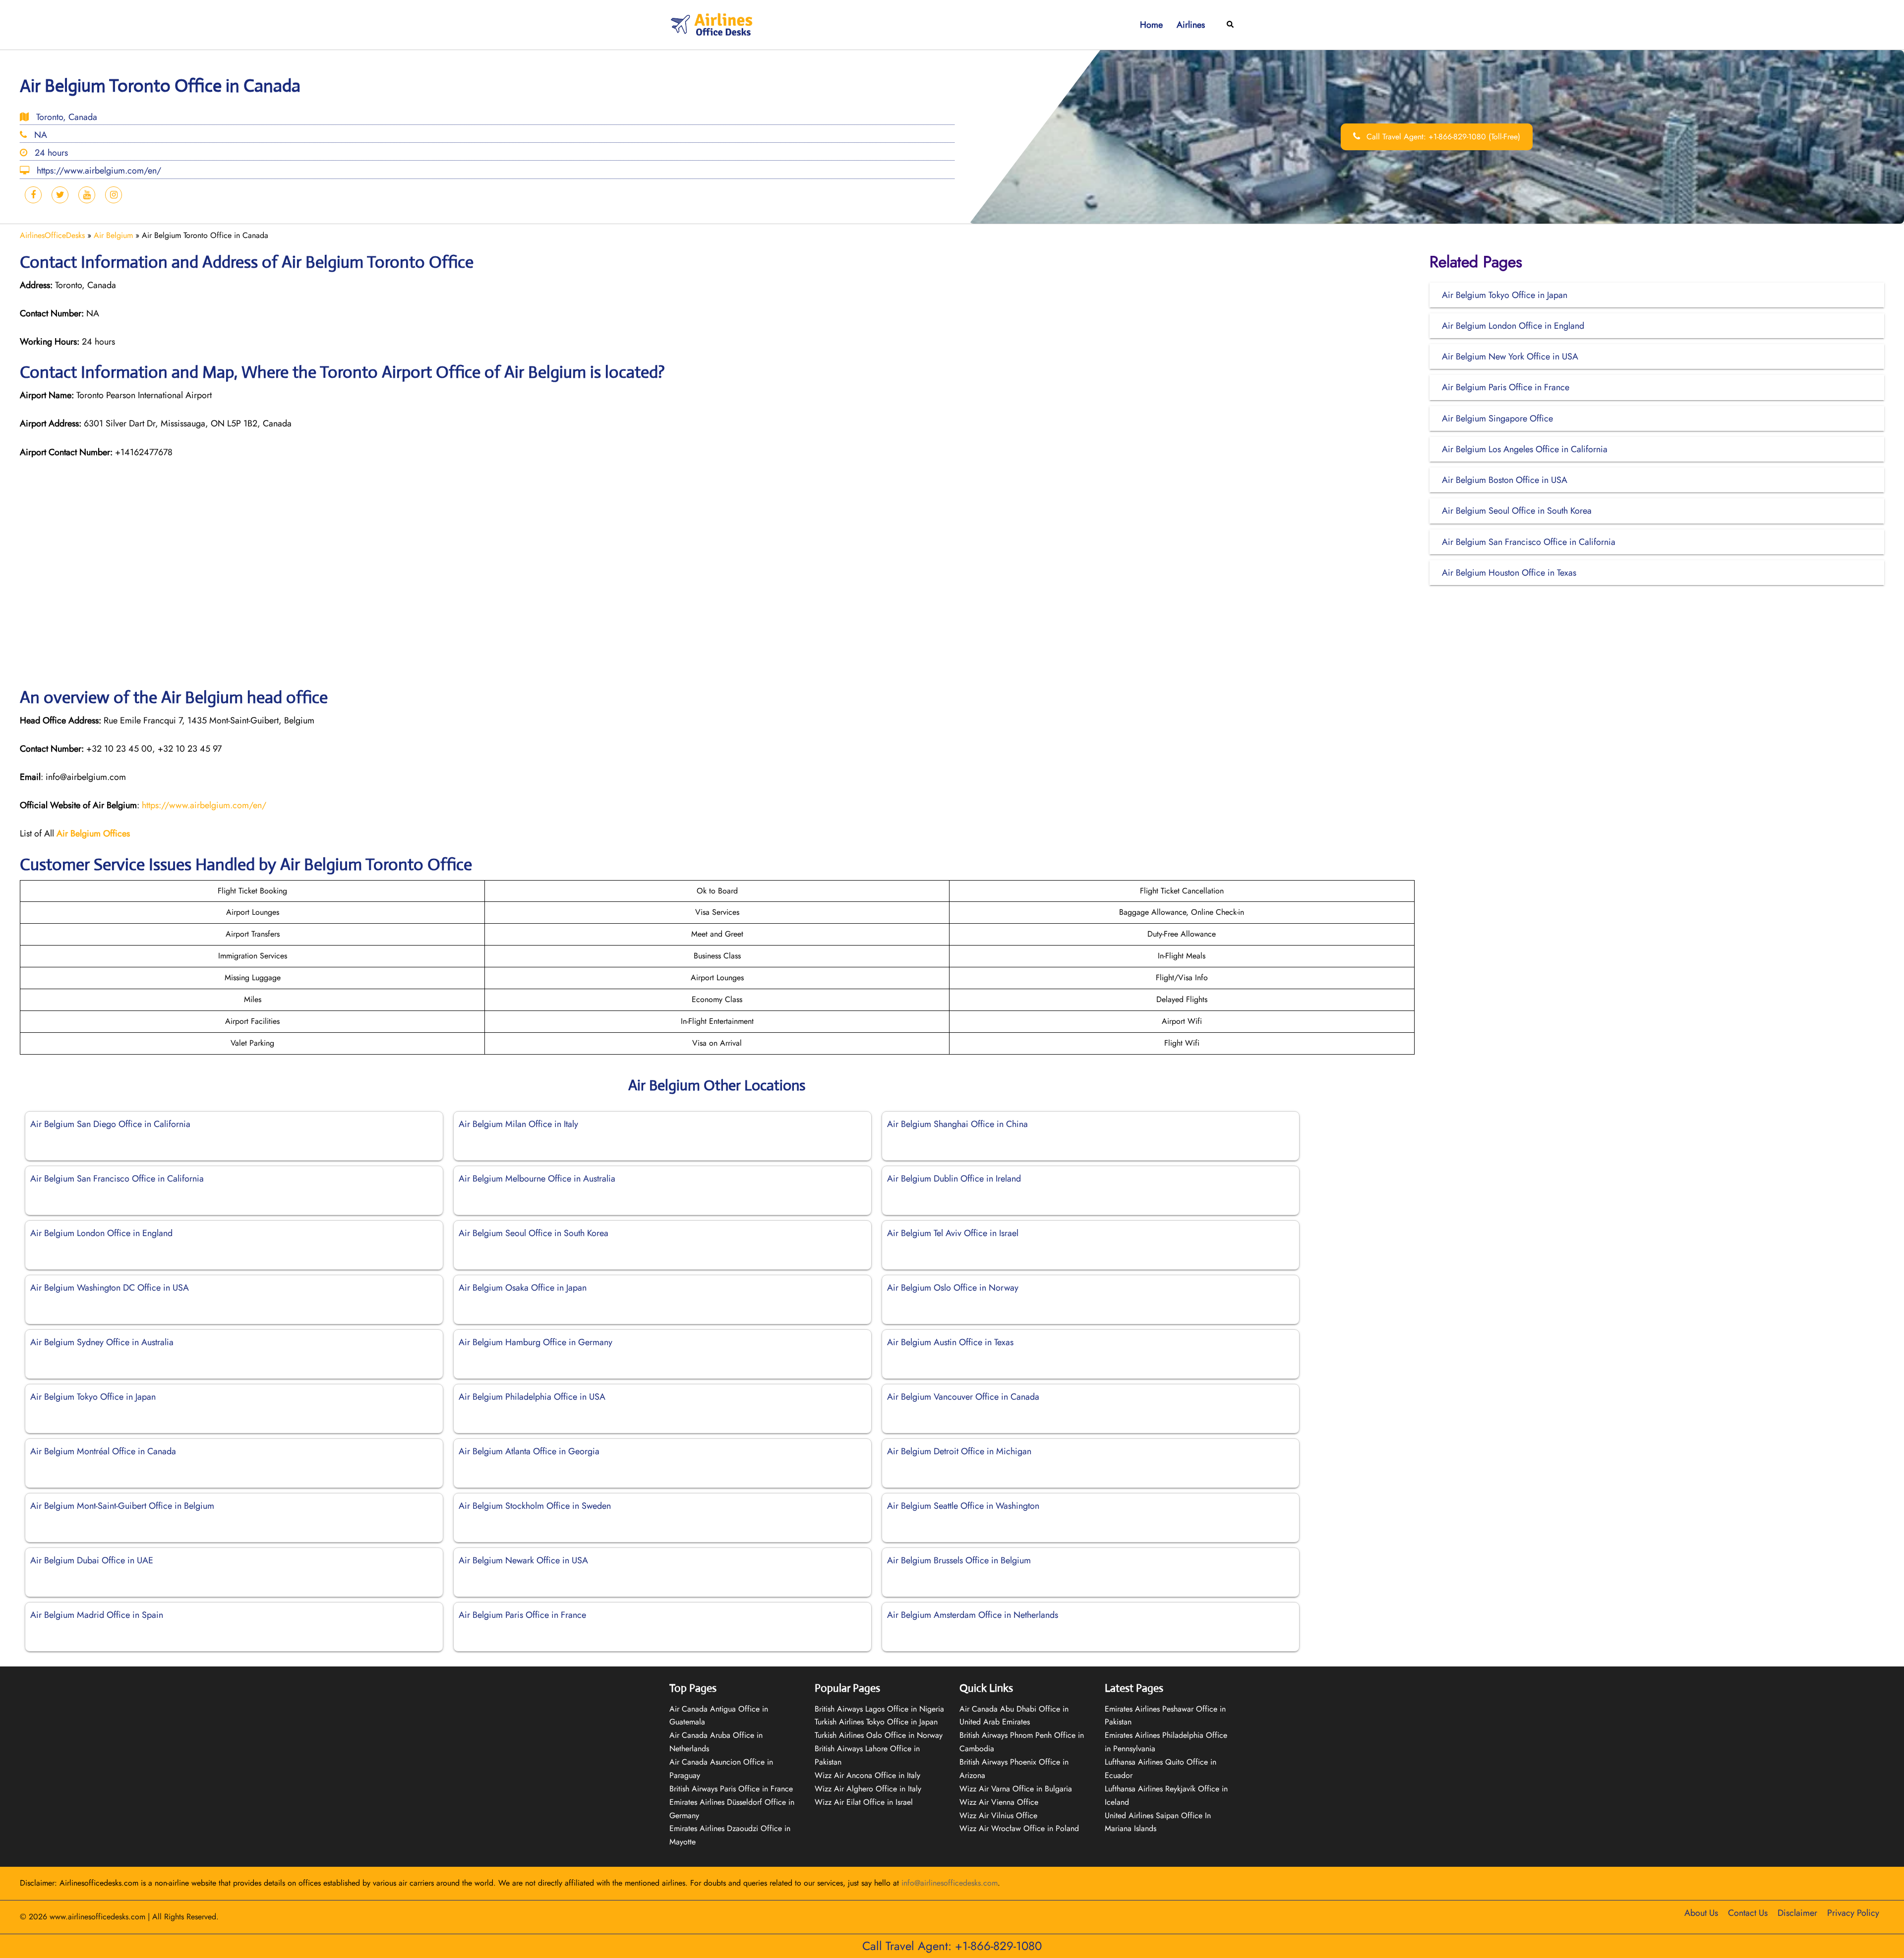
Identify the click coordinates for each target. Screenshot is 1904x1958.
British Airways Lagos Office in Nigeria (879, 1709)
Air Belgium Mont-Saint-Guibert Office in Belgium (122, 1506)
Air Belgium (113, 235)
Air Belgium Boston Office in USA (1505, 480)
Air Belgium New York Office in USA (1510, 356)
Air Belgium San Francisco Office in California (117, 1179)
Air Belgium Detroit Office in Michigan (959, 1451)
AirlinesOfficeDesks (52, 235)
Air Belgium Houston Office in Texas (1509, 573)
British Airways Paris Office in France (731, 1789)
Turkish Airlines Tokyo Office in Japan (876, 1722)
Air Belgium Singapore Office (1497, 418)
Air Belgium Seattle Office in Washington (963, 1506)
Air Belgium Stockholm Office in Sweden (535, 1506)
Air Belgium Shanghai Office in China (957, 1124)
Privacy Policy (1853, 1913)
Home (1151, 25)
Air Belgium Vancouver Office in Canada (963, 1397)
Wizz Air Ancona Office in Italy (867, 1775)
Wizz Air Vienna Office (999, 1802)
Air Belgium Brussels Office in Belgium (959, 1560)
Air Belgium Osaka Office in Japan (523, 1288)
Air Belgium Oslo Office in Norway (953, 1288)
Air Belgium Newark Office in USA (523, 1560)
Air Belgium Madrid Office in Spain (97, 1615)
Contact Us (1748, 1913)
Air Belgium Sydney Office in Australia (102, 1342)
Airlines (1191, 25)
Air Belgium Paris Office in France (522, 1615)
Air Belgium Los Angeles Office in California (1525, 449)
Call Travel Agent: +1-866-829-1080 (952, 1946)
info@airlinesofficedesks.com (950, 1883)
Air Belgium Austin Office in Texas (950, 1342)
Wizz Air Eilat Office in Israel (864, 1802)
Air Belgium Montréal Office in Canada (103, 1451)
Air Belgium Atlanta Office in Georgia (529, 1451)
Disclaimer (1797, 1913)
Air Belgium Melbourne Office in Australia (537, 1179)
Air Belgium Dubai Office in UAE (92, 1560)
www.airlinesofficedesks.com (97, 1917)
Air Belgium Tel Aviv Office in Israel (953, 1233)
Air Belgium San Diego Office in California (110, 1124)
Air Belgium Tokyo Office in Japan (93, 1397)
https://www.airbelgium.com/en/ (204, 805)
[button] (1231, 25)
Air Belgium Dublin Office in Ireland (954, 1179)
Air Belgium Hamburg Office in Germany (535, 1342)
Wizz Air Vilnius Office (998, 1815)
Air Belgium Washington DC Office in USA (110, 1288)
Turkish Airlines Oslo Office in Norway (879, 1735)
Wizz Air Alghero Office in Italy (868, 1789)
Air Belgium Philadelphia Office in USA (532, 1397)
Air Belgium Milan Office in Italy (518, 1124)
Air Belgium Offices (93, 833)
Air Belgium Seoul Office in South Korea (534, 1233)
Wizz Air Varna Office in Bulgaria (1016, 1789)
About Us (1701, 1913)
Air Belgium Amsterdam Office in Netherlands (973, 1615)
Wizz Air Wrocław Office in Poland (1019, 1828)
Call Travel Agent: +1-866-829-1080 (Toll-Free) (1442, 137)
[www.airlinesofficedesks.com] (713, 24)
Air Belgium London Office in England (101, 1233)
